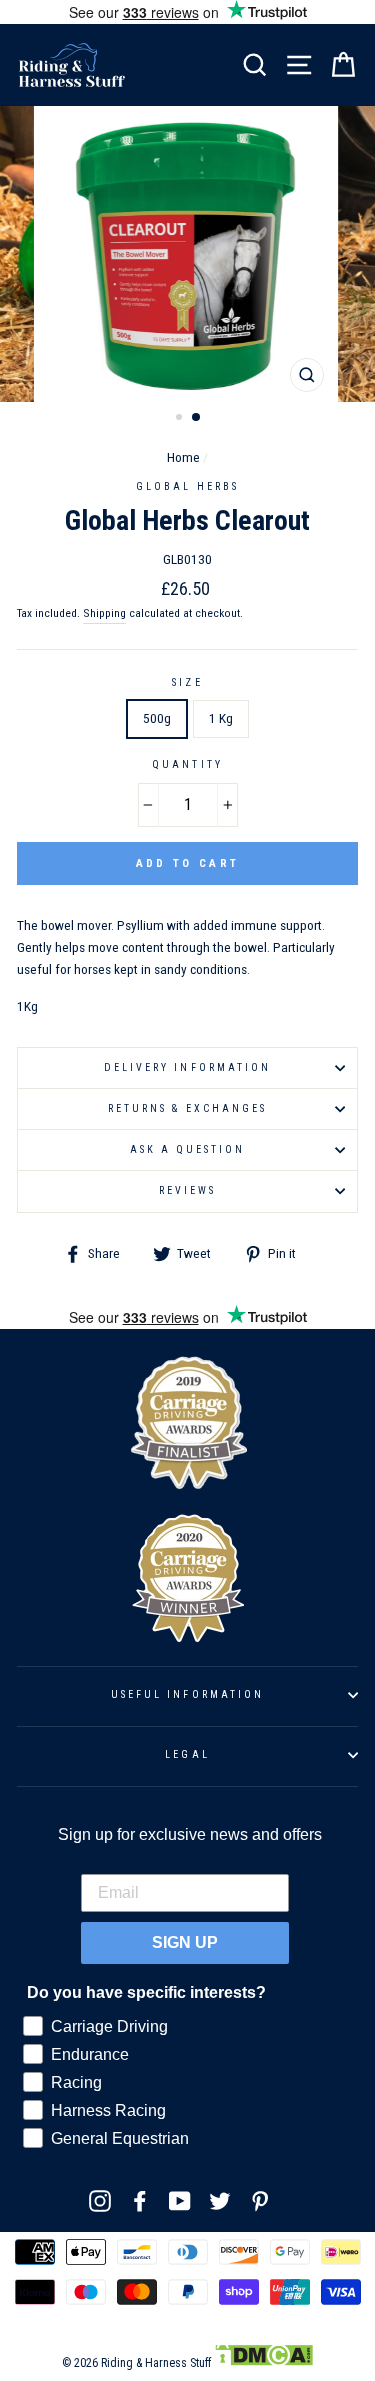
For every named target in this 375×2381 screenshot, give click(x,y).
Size (187, 682)
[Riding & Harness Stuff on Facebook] (140, 2201)
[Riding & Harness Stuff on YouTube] (180, 2201)
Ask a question (188, 1149)
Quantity (187, 764)
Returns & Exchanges (187, 1108)
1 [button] (181, 419)
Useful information (187, 1694)
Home (183, 457)
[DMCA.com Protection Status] (263, 2363)
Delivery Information (187, 1067)
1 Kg (221, 718)
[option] (188, 254)
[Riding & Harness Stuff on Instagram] (100, 2201)
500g (157, 718)
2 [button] (197, 418)
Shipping (104, 613)
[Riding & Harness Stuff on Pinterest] (260, 2201)
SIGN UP (185, 1942)
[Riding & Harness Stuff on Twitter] (220, 2201)
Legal (187, 1754)
